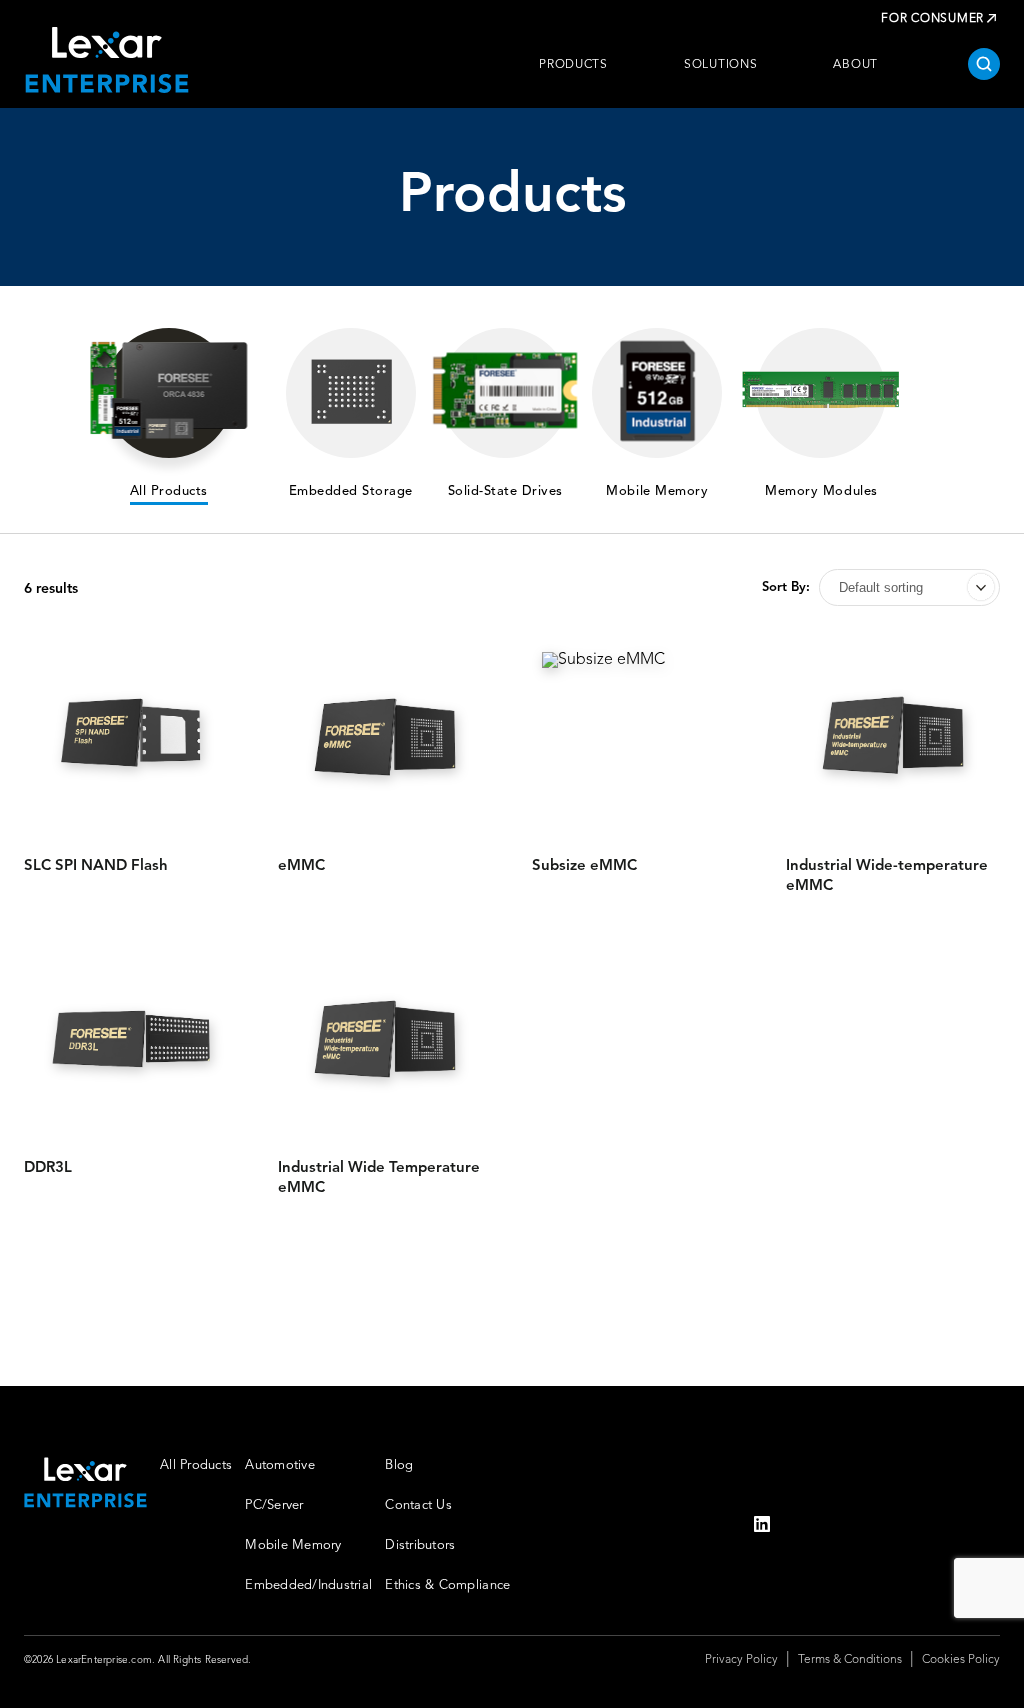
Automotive (280, 1465)
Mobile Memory (293, 1545)
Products (573, 65)
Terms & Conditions (850, 1660)
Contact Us (418, 1505)
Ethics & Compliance (447, 1585)
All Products (196, 1465)
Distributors (420, 1545)
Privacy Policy (741, 1660)
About (855, 65)
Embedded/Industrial (308, 1585)
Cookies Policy (961, 1660)
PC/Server (274, 1505)
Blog (399, 1465)
